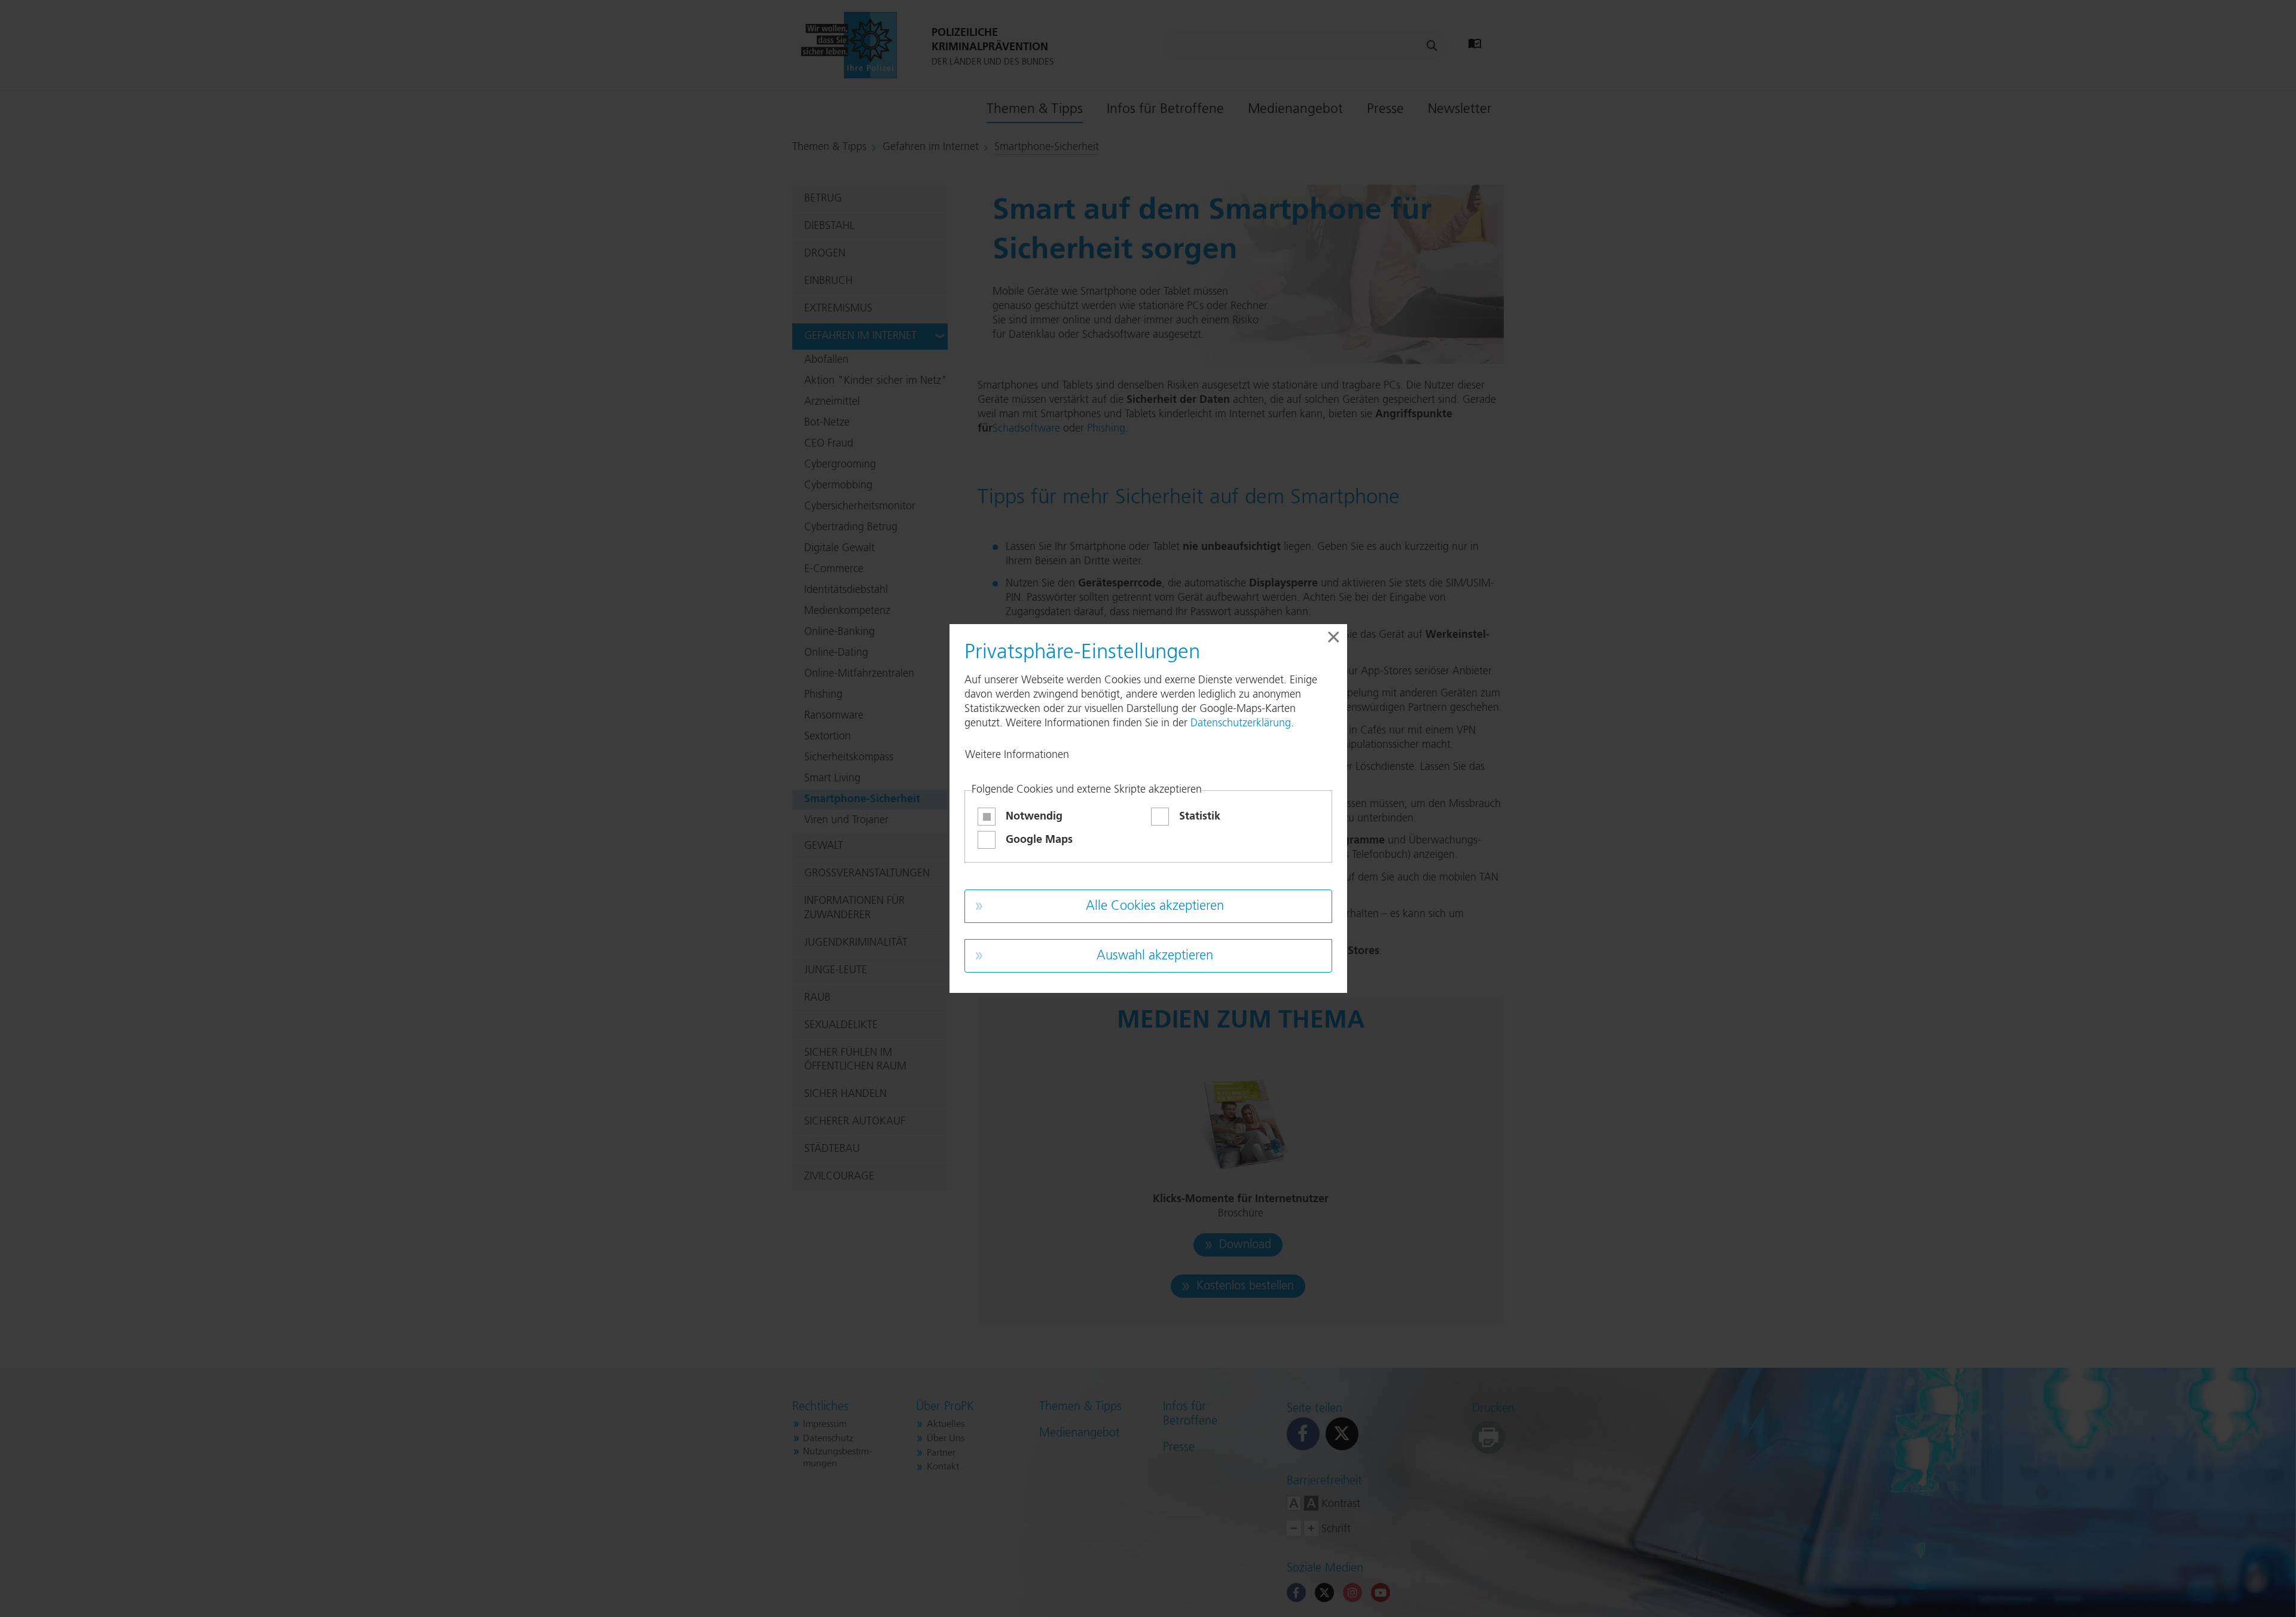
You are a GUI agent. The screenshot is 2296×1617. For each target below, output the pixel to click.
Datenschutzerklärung (1241, 723)
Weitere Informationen (1017, 755)
